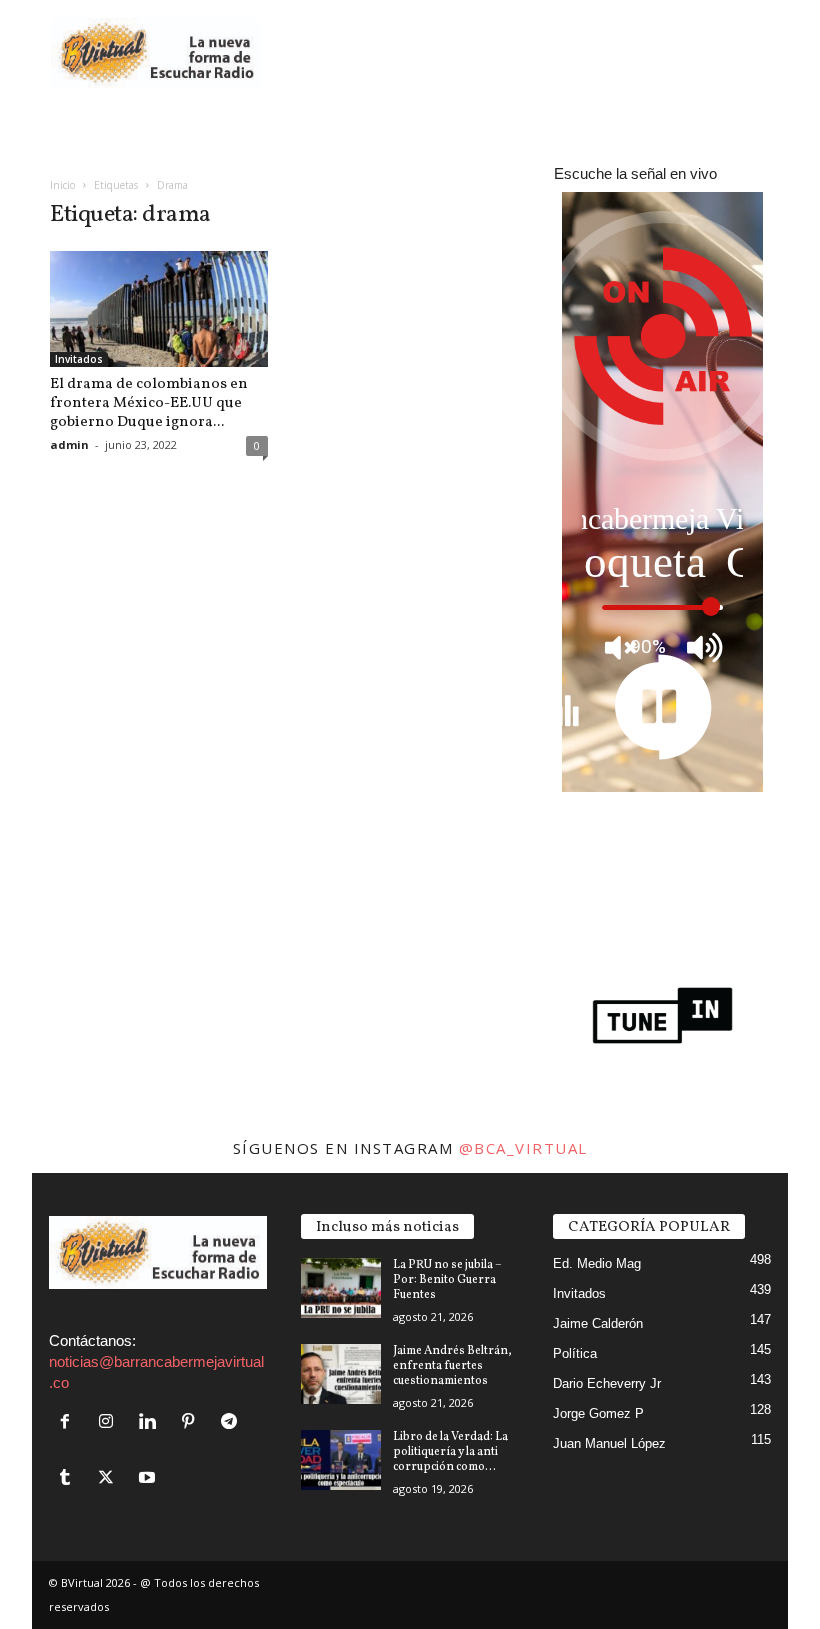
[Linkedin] (151, 1422)
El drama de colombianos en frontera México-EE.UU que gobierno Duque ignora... (149, 403)
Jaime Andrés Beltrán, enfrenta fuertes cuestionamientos (452, 1366)
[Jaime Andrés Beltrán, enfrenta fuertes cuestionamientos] (341, 1374)
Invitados (79, 359)
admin (69, 444)
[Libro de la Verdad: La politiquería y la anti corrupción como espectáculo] (341, 1460)
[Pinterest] (192, 1422)
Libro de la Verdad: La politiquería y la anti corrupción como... (450, 1452)
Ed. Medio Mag (597, 1263)
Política (575, 1353)
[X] (110, 1478)
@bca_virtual (523, 1148)
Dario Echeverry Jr (607, 1383)
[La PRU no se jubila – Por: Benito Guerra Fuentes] (341, 1288)
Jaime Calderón (598, 1323)
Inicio (62, 185)
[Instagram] (110, 1422)
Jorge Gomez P (598, 1413)
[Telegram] (231, 1422)
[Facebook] (69, 1422)
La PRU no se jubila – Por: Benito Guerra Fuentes (447, 1280)
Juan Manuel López (609, 1443)
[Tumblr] (69, 1478)
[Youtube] (149, 1478)
